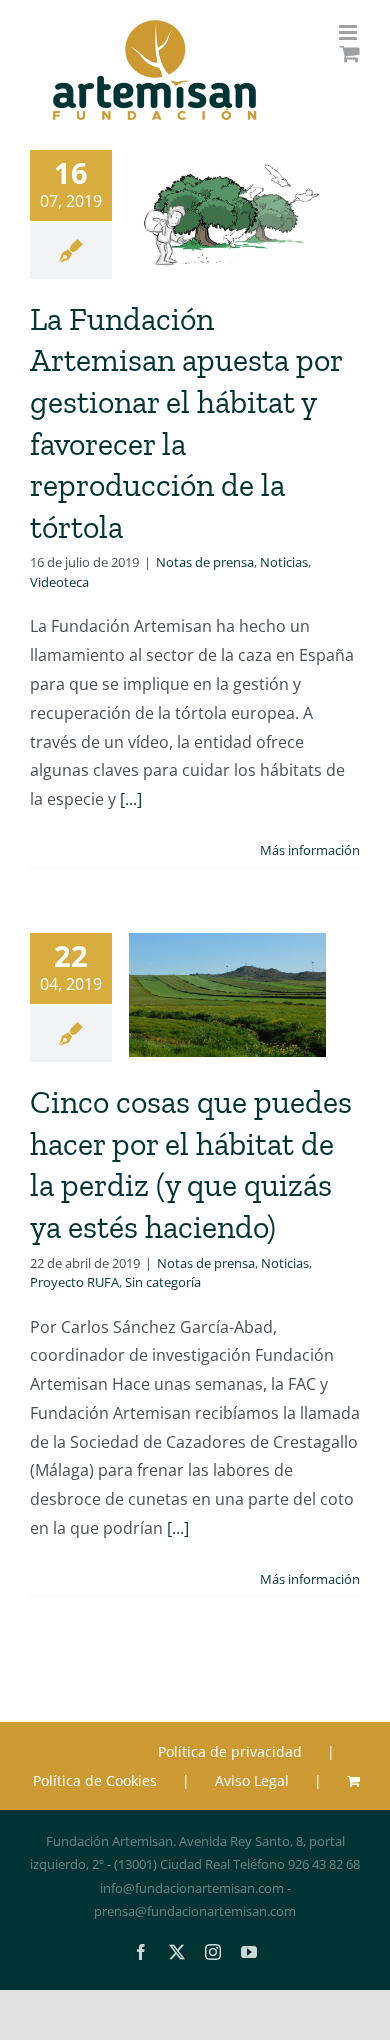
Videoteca (59, 582)
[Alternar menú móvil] (349, 32)
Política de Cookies (95, 1780)
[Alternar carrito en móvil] (350, 53)
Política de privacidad (230, 1751)
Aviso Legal (252, 1780)
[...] (131, 799)
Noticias (284, 562)
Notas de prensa (205, 562)
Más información (310, 850)
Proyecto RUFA (74, 1282)
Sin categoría (163, 1282)
